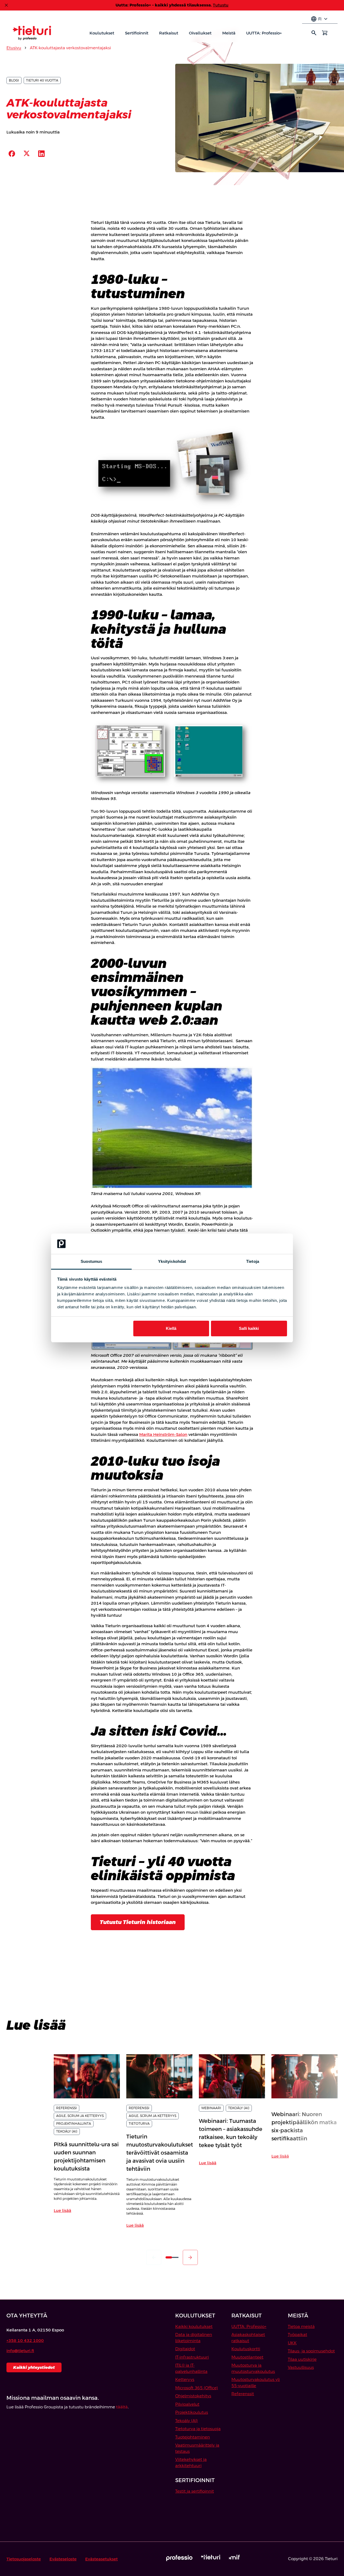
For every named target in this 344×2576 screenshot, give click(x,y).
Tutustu (221, 5)
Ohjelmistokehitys (193, 2396)
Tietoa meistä (301, 2326)
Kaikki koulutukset (194, 2326)
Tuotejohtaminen (193, 2437)
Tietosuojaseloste (24, 2559)
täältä (122, 2407)
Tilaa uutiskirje (302, 2359)
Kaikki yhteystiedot (34, 2367)
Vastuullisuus (301, 2367)
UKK (292, 2343)
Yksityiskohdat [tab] (172, 1261)
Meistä (229, 33)
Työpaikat (298, 2334)
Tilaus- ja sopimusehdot (311, 2351)
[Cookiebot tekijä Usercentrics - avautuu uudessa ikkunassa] (264, 1244)
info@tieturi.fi (20, 2351)
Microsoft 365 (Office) (197, 2388)
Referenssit (243, 2394)
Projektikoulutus (192, 2412)
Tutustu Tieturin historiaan (138, 1922)
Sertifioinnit (137, 33)
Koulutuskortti (246, 2349)
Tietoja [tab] (253, 1261)
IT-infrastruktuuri (192, 2357)
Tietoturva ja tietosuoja (198, 2429)
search (314, 33)
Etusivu (14, 48)
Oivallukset (200, 33)
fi (320, 19)
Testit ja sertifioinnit (195, 2491)
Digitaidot (185, 2349)
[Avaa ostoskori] (325, 33)
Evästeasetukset (101, 2559)
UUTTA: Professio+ (264, 33)
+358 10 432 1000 (25, 2340)
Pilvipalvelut (187, 2404)
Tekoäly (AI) (187, 2421)
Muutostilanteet (247, 2357)
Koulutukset (102, 33)
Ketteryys (185, 2379)
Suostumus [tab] (92, 1261)
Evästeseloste (63, 2559)
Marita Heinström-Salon (163, 1434)
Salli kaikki (249, 1328)
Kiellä (171, 1328)
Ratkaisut (169, 33)
